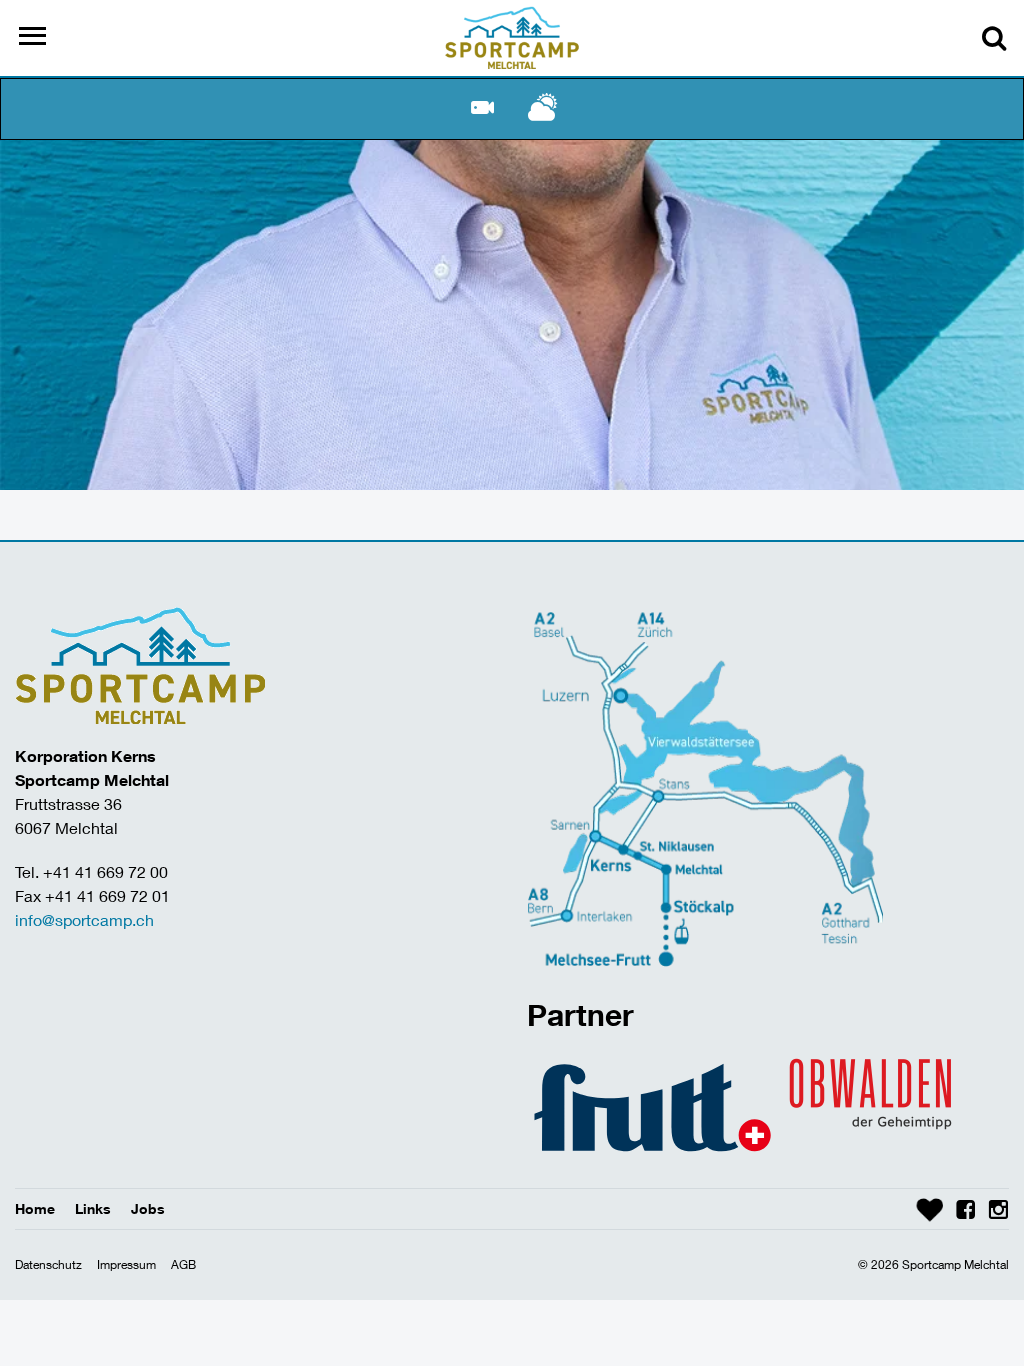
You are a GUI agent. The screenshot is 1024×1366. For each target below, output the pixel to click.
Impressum (126, 1264)
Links (93, 1208)
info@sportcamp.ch (84, 919)
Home (35, 1208)
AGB (183, 1264)
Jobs (148, 1208)
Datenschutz (48, 1264)
